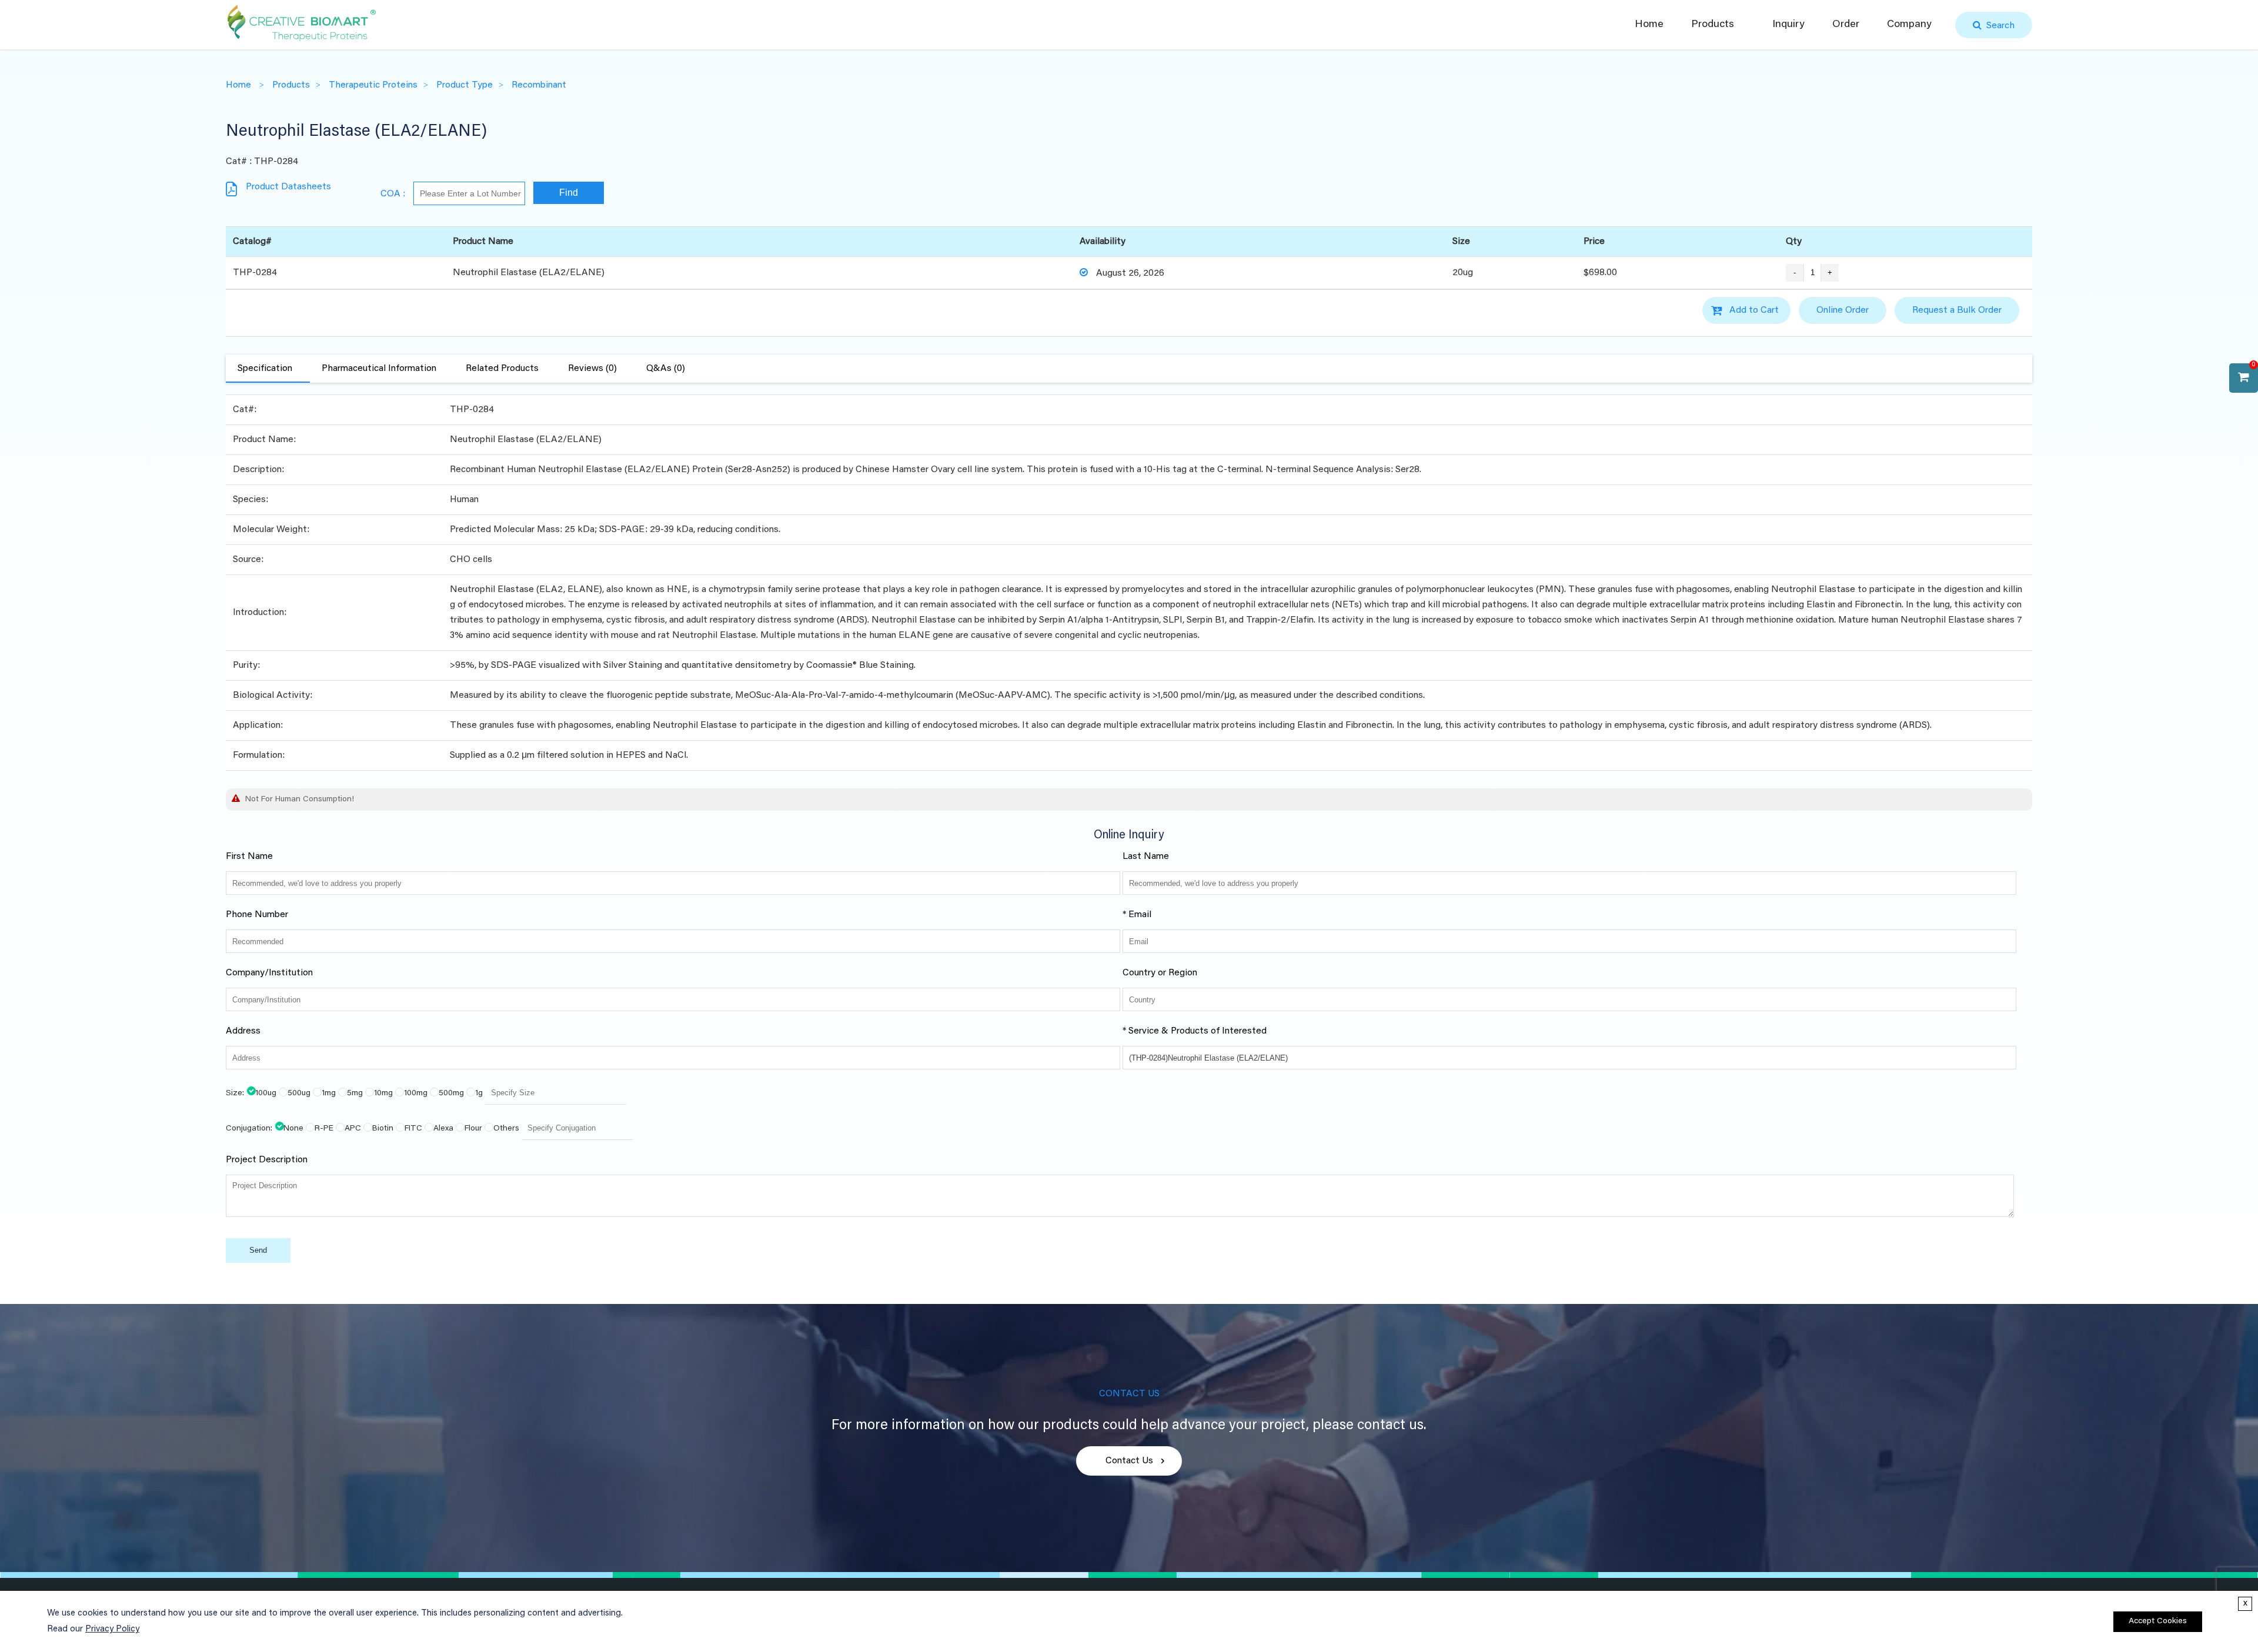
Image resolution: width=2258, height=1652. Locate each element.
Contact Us (1129, 1461)
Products (1713, 25)
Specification (265, 369)
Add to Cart (1754, 310)
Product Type (465, 85)
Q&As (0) (666, 369)
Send (258, 1250)
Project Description (267, 1160)
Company (1909, 25)
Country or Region (1160, 973)
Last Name (1146, 857)
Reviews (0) (592, 369)
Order (1846, 25)
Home (1649, 25)
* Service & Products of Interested (1195, 1031)
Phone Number (257, 915)
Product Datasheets (288, 187)
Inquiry (1788, 25)
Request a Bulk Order (1957, 310)
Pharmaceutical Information (379, 369)
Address (243, 1031)
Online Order (1843, 310)
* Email (1137, 915)
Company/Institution (269, 973)
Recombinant (539, 85)
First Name (249, 857)
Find (569, 193)
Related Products (502, 369)
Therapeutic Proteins (373, 85)
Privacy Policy (112, 1629)
